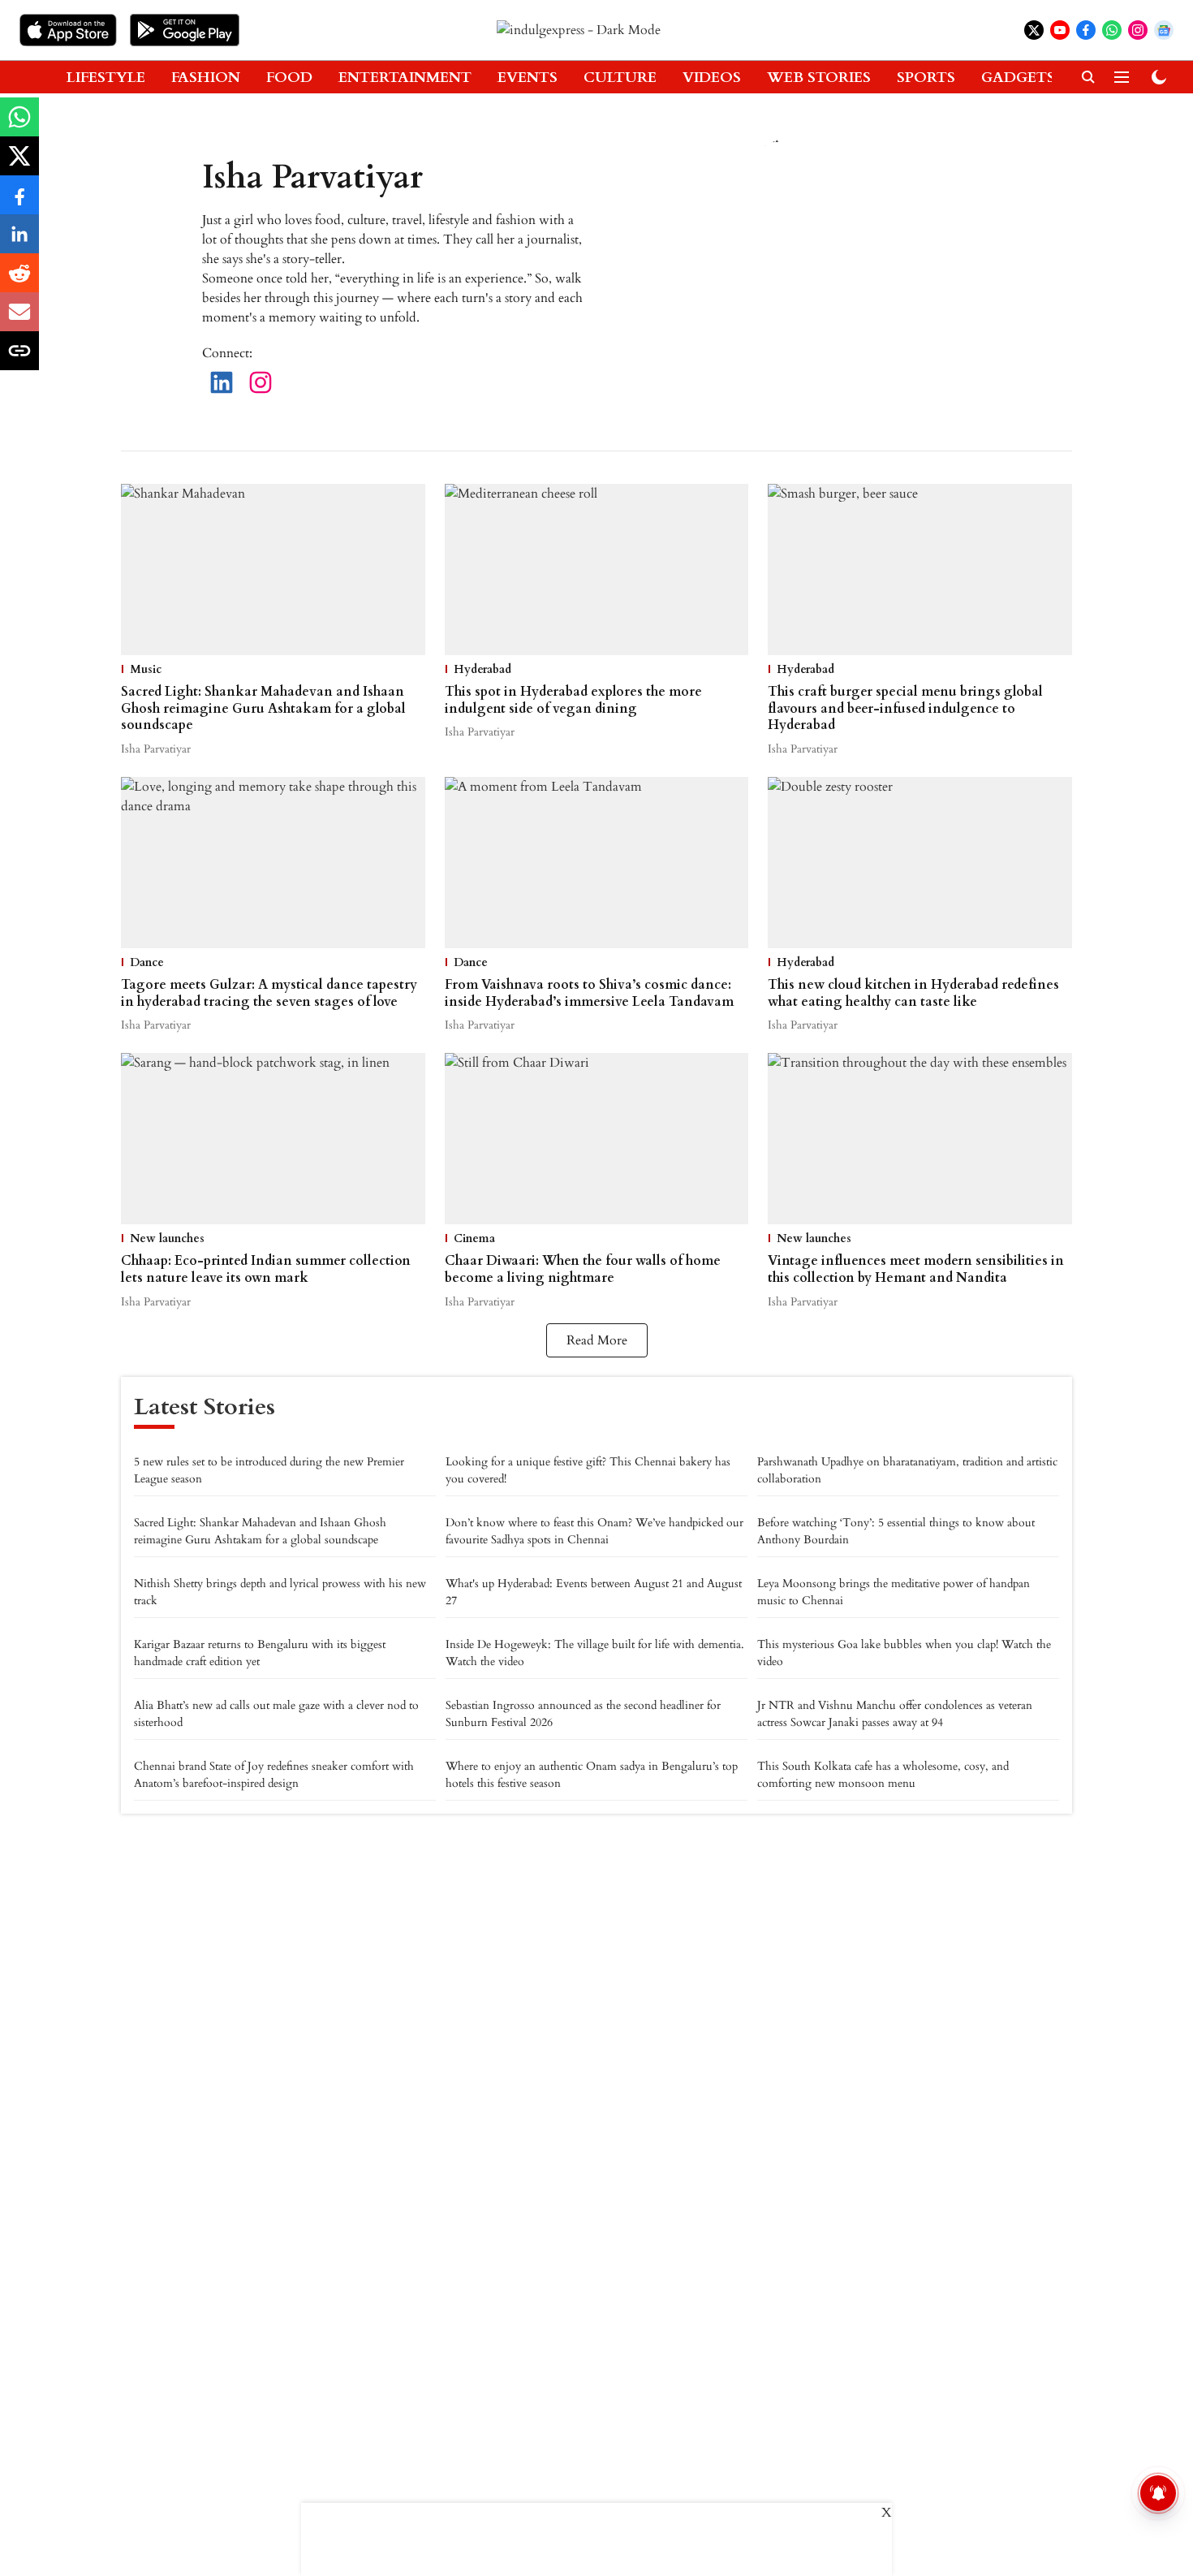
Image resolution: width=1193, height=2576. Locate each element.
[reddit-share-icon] (19, 282)
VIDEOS (712, 78)
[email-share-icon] (19, 321)
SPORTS (926, 78)
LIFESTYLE (106, 78)
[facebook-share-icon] (19, 204)
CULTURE (620, 78)
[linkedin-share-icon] (19, 243)
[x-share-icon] (19, 165)
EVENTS (528, 78)
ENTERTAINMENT (405, 78)
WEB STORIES (819, 78)
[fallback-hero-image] (273, 570)
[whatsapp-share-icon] (19, 126)
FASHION (206, 78)
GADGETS (1018, 78)
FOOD (289, 78)
